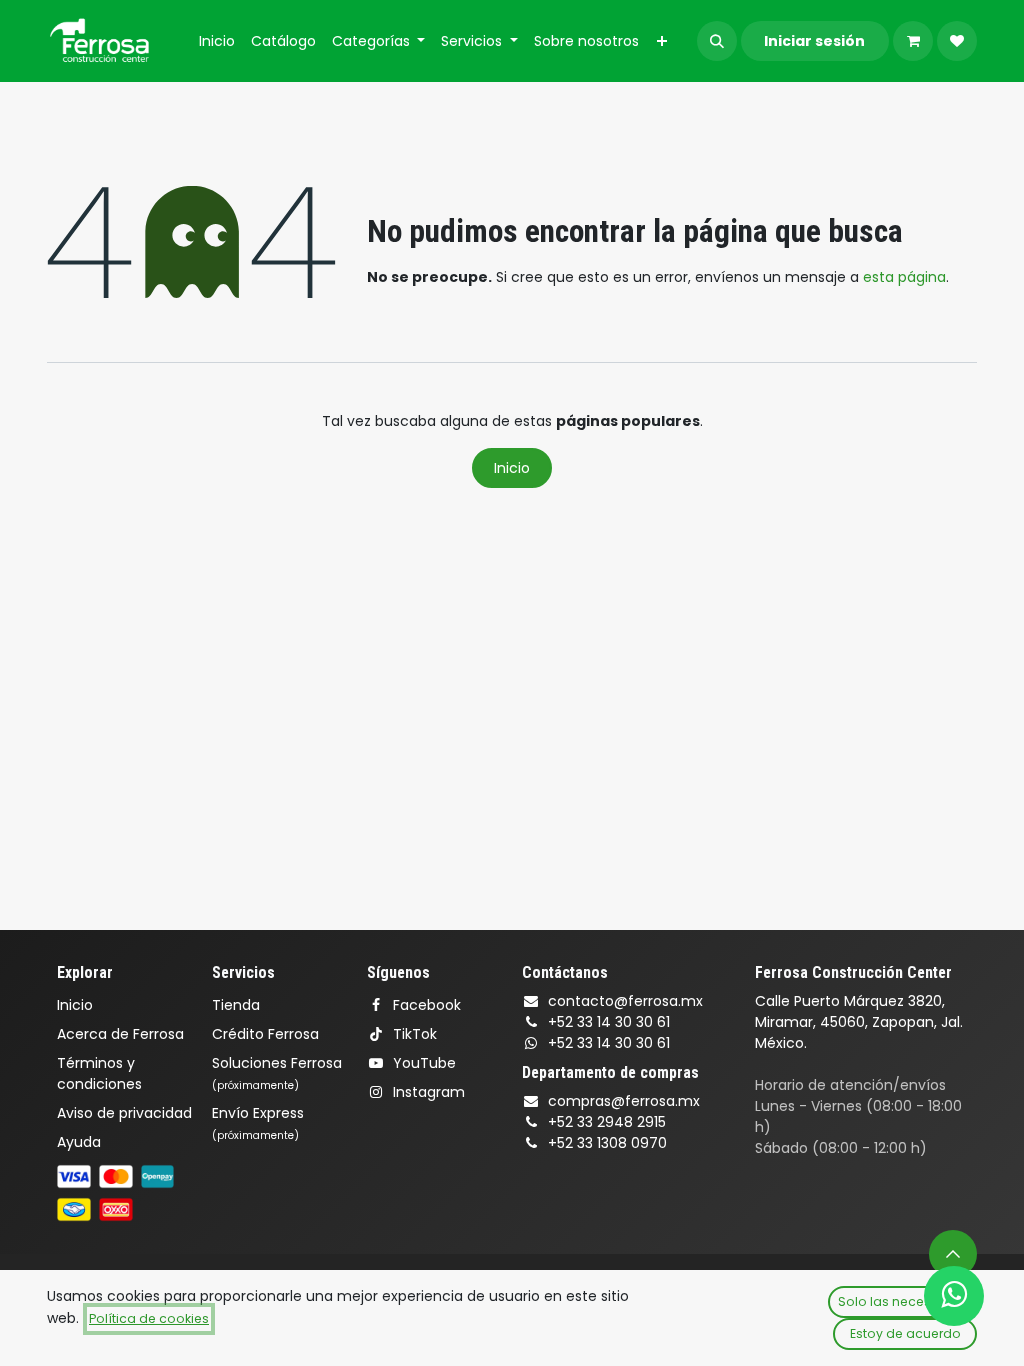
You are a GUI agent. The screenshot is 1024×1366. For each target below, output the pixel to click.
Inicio (512, 468)
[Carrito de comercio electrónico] (913, 41)
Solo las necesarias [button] (900, 1301)
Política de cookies (149, 1318)
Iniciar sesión (814, 41)
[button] (717, 41)
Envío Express (258, 1123)
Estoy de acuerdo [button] (905, 1333)
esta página (904, 277)
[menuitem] (217, 41)
